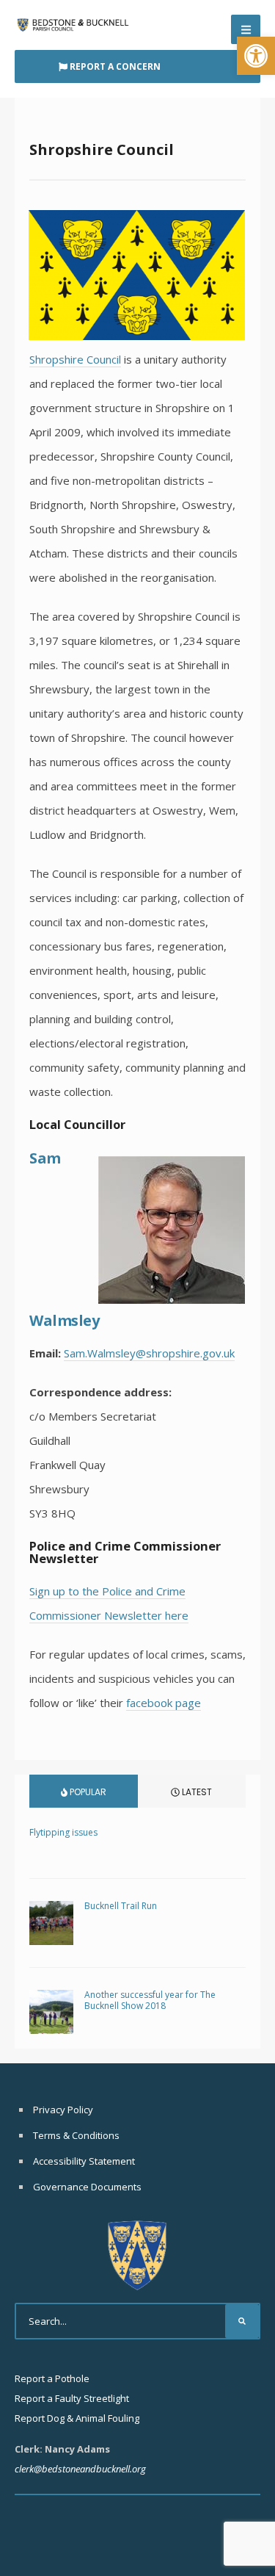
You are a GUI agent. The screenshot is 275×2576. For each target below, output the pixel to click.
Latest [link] (196, 1792)
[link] (256, 56)
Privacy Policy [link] (63, 2110)
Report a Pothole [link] (52, 2378)
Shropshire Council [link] (75, 359)
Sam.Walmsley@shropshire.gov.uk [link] (149, 1353)
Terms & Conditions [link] (76, 2135)
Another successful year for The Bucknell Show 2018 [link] (150, 2000)
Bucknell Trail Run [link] (121, 1906)
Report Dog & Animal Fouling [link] (77, 2418)
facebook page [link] (164, 1703)
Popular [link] (87, 1792)
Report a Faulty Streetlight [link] (72, 2398)
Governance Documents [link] (87, 2187)
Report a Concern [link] (114, 66)
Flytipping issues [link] (63, 1832)
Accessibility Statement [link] (84, 2161)
